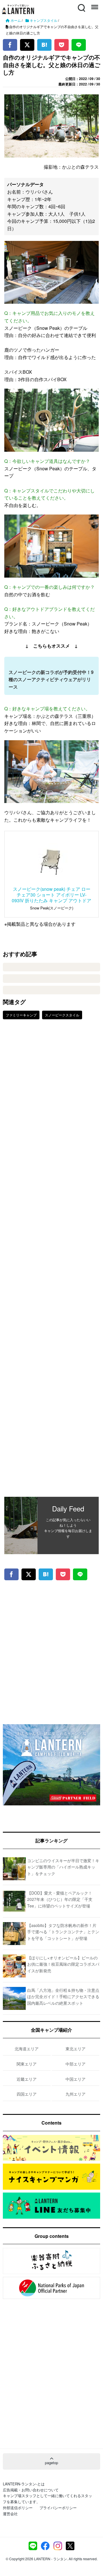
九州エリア (76, 2094)
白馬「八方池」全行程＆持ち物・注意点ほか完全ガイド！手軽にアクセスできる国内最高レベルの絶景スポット (63, 1997)
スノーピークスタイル (62, 1015)
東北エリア (76, 2049)
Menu (94, 4)
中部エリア (76, 2064)
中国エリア (76, 2079)
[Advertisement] (51, 1262)
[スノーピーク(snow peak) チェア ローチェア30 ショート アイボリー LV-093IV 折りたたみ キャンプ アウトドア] (51, 860)
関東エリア (27, 2064)
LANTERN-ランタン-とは (24, 2484)
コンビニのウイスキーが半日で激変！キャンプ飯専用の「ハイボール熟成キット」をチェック (63, 1867)
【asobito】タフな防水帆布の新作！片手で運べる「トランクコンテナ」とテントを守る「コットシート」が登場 (63, 1932)
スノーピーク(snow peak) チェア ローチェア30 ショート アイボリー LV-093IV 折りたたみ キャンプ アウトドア (51, 895)
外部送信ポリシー (18, 2508)
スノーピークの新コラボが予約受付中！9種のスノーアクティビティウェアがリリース (51, 679)
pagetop (51, 2463)
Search (81, 4)
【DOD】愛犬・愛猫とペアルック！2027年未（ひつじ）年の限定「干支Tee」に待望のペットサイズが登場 (60, 1899)
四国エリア (27, 2094)
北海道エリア (27, 2049)
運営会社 (10, 2514)
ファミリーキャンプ (21, 1015)
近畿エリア (27, 2079)
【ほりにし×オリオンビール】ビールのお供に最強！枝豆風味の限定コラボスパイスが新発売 (63, 1964)
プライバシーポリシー (58, 2508)
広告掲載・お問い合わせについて (31, 2490)
